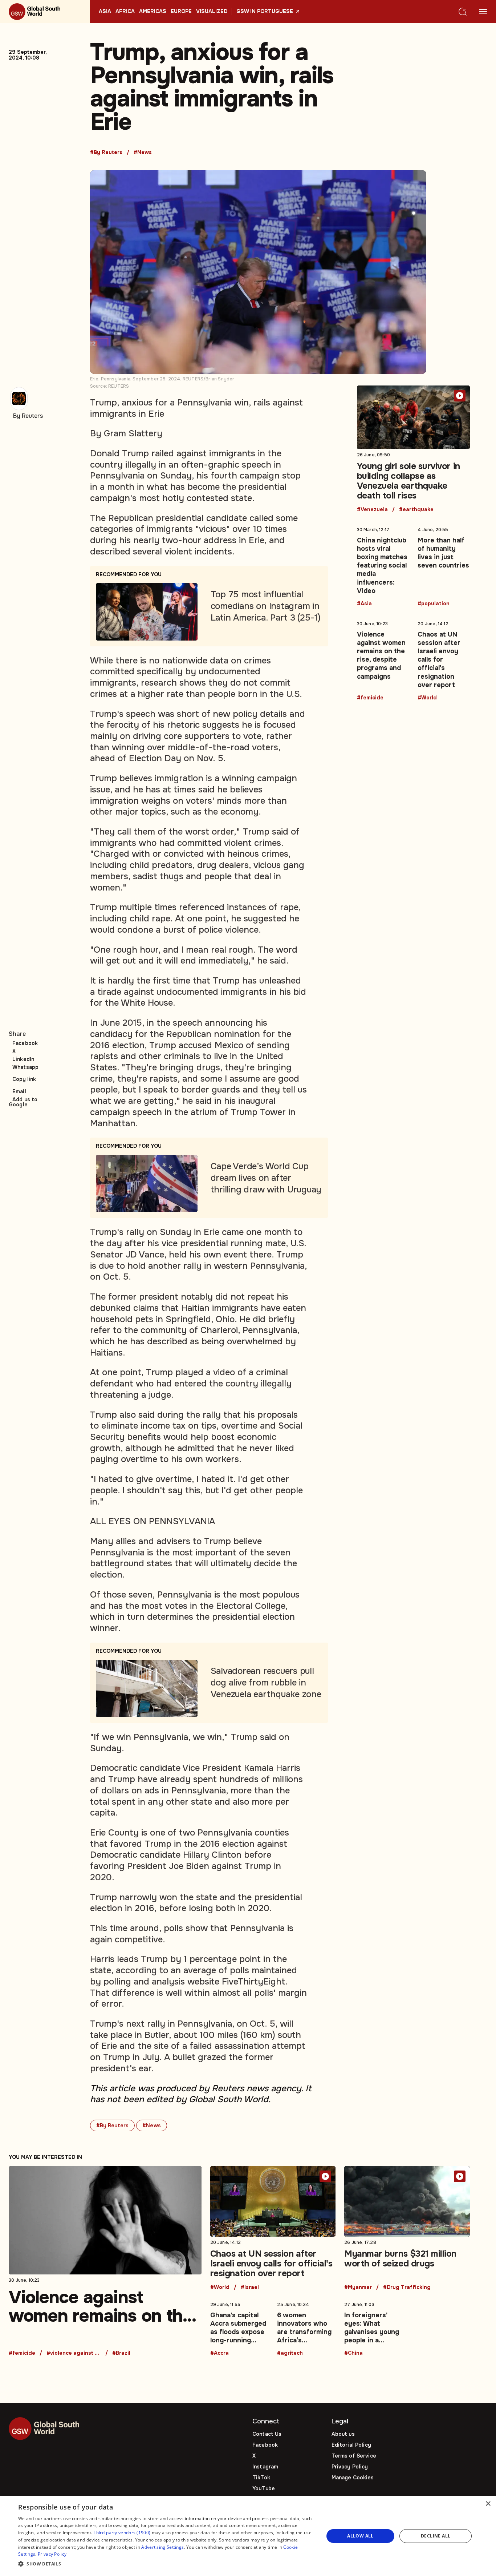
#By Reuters (106, 153)
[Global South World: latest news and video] (45, 12)
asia (105, 12)
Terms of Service (354, 2456)
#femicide (370, 698)
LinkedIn (23, 1059)
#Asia (364, 604)
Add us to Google (23, 1102)
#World (427, 698)
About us (343, 2434)
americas (153, 12)
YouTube (264, 2488)
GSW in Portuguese (265, 12)
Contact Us (267, 2434)
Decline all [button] (436, 2536)
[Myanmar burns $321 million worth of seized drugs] (407, 2228)
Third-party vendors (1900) (122, 2533)
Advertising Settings (162, 2547)
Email (19, 1091)
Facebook (25, 1043)
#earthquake (416, 510)
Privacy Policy (350, 2467)
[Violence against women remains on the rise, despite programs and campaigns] (383, 659)
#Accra (219, 2353)
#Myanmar (358, 2288)
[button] (166, 2564)
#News (143, 153)
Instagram (265, 2467)
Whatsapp (25, 1067)
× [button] (488, 2504)
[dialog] (248, 2536)
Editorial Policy (351, 2445)
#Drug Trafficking (407, 2288)
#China (353, 2353)
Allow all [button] (360, 2536)
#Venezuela (372, 510)
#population (434, 604)
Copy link (24, 1079)
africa (125, 12)
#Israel (250, 2288)
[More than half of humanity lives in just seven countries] (444, 565)
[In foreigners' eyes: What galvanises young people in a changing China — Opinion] (373, 2327)
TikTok (261, 2478)
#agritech (290, 2353)
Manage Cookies (353, 2478)
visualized (212, 12)
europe (181, 12)
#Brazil (121, 2353)
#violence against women (74, 2353)
